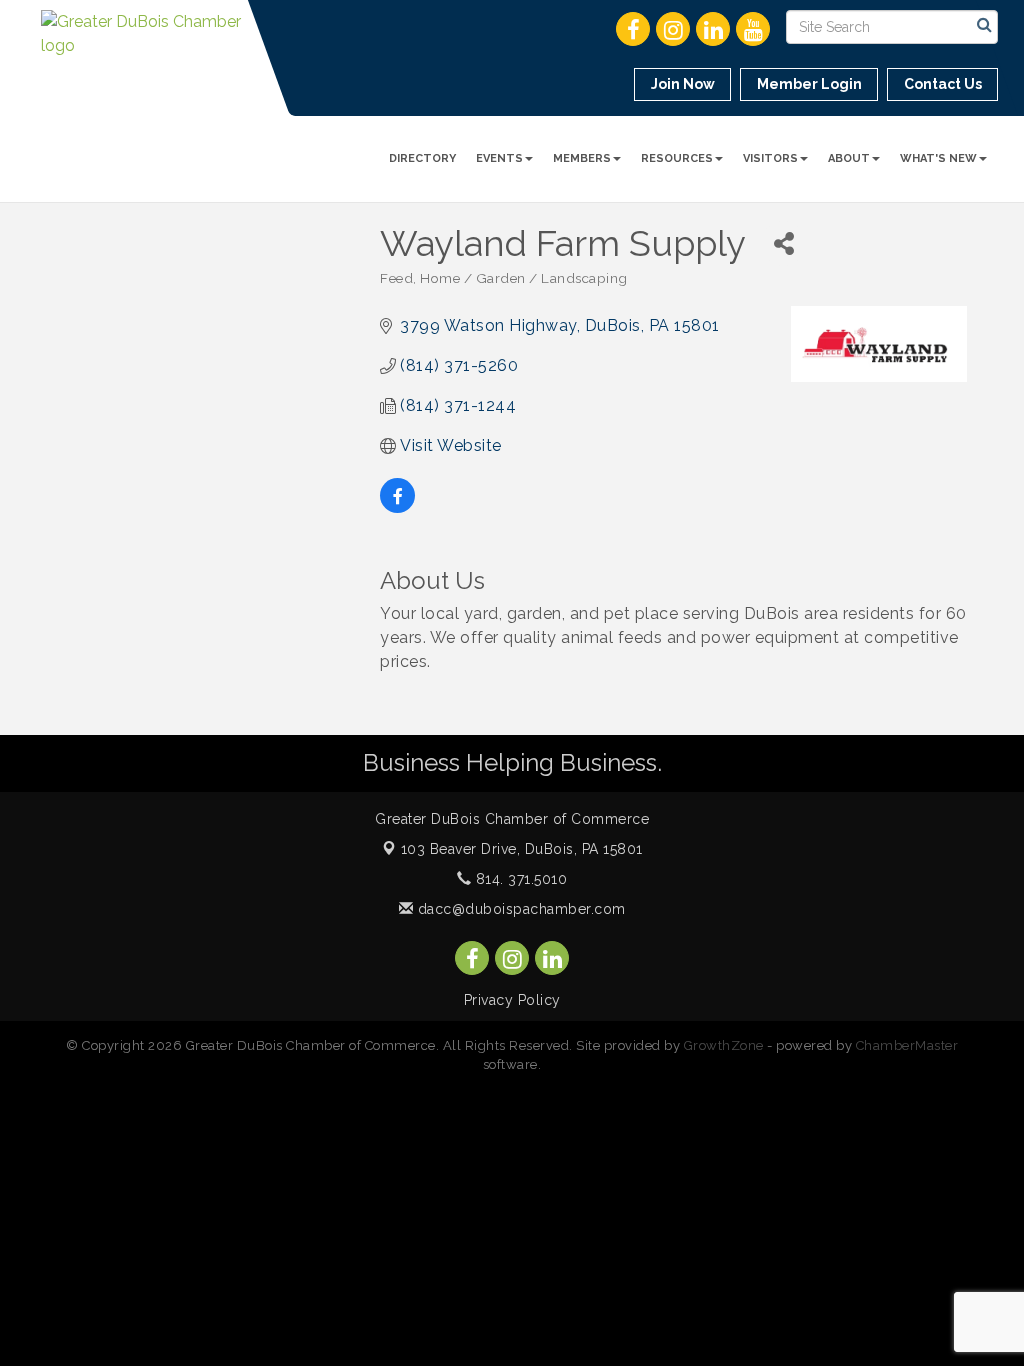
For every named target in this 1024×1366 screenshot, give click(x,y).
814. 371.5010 (519, 879)
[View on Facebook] (397, 507)
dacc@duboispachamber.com (519, 909)
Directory (422, 158)
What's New (938, 158)
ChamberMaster (907, 1045)
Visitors (770, 158)
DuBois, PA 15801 (522, 849)
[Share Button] (783, 243)
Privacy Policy (512, 1000)
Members (582, 158)
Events (499, 158)
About (849, 158)
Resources (677, 158)
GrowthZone (724, 1045)
